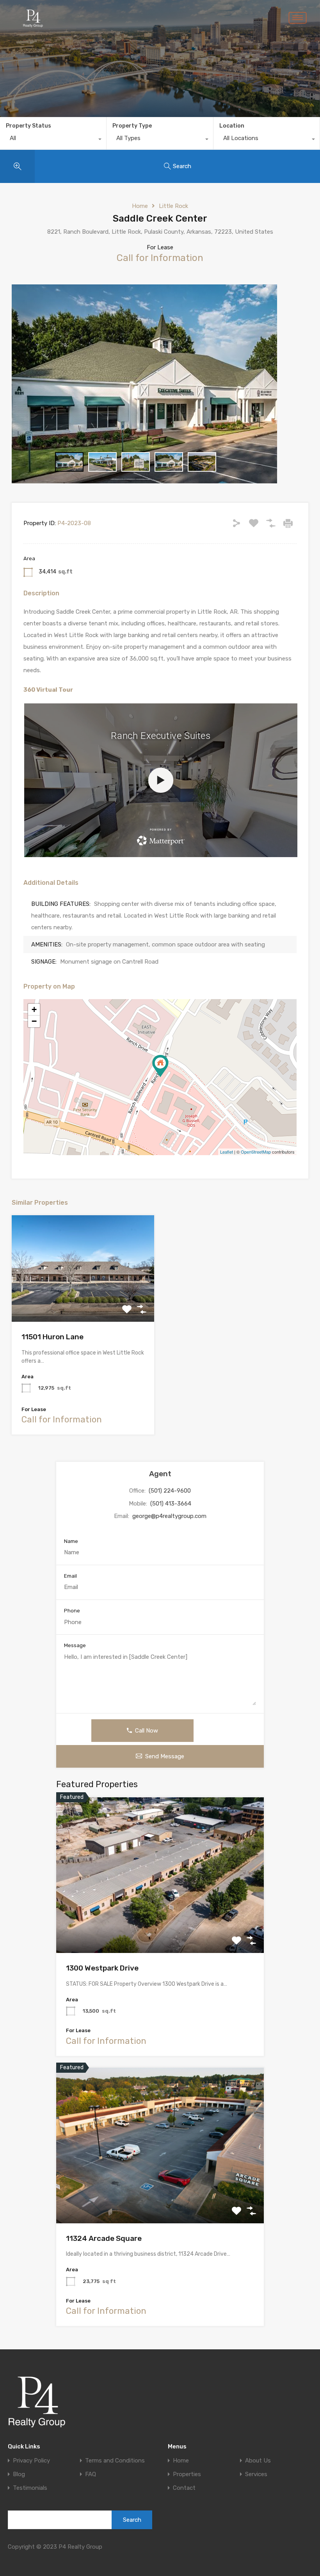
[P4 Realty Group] (37, 2402)
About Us (258, 2461)
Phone (72, 1611)
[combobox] (53, 140)
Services (256, 2474)
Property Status (28, 126)
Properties (187, 2474)
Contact (184, 2488)
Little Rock (173, 206)
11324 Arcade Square (104, 2238)
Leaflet (227, 1152)
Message (75, 1645)
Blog (19, 2474)
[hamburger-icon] (298, 18)
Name (71, 1541)
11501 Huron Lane (52, 1337)
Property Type (132, 126)
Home (140, 206)
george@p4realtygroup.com (169, 1516)
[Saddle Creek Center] (160, 1066)
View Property (83, 1300)
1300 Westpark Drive (102, 1968)
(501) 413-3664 (171, 1504)
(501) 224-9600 (170, 1491)
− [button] (34, 1021)
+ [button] (34, 1009)
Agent (160, 1474)
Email (70, 1576)
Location (232, 126)
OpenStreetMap (256, 1152)
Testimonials (30, 2488)
